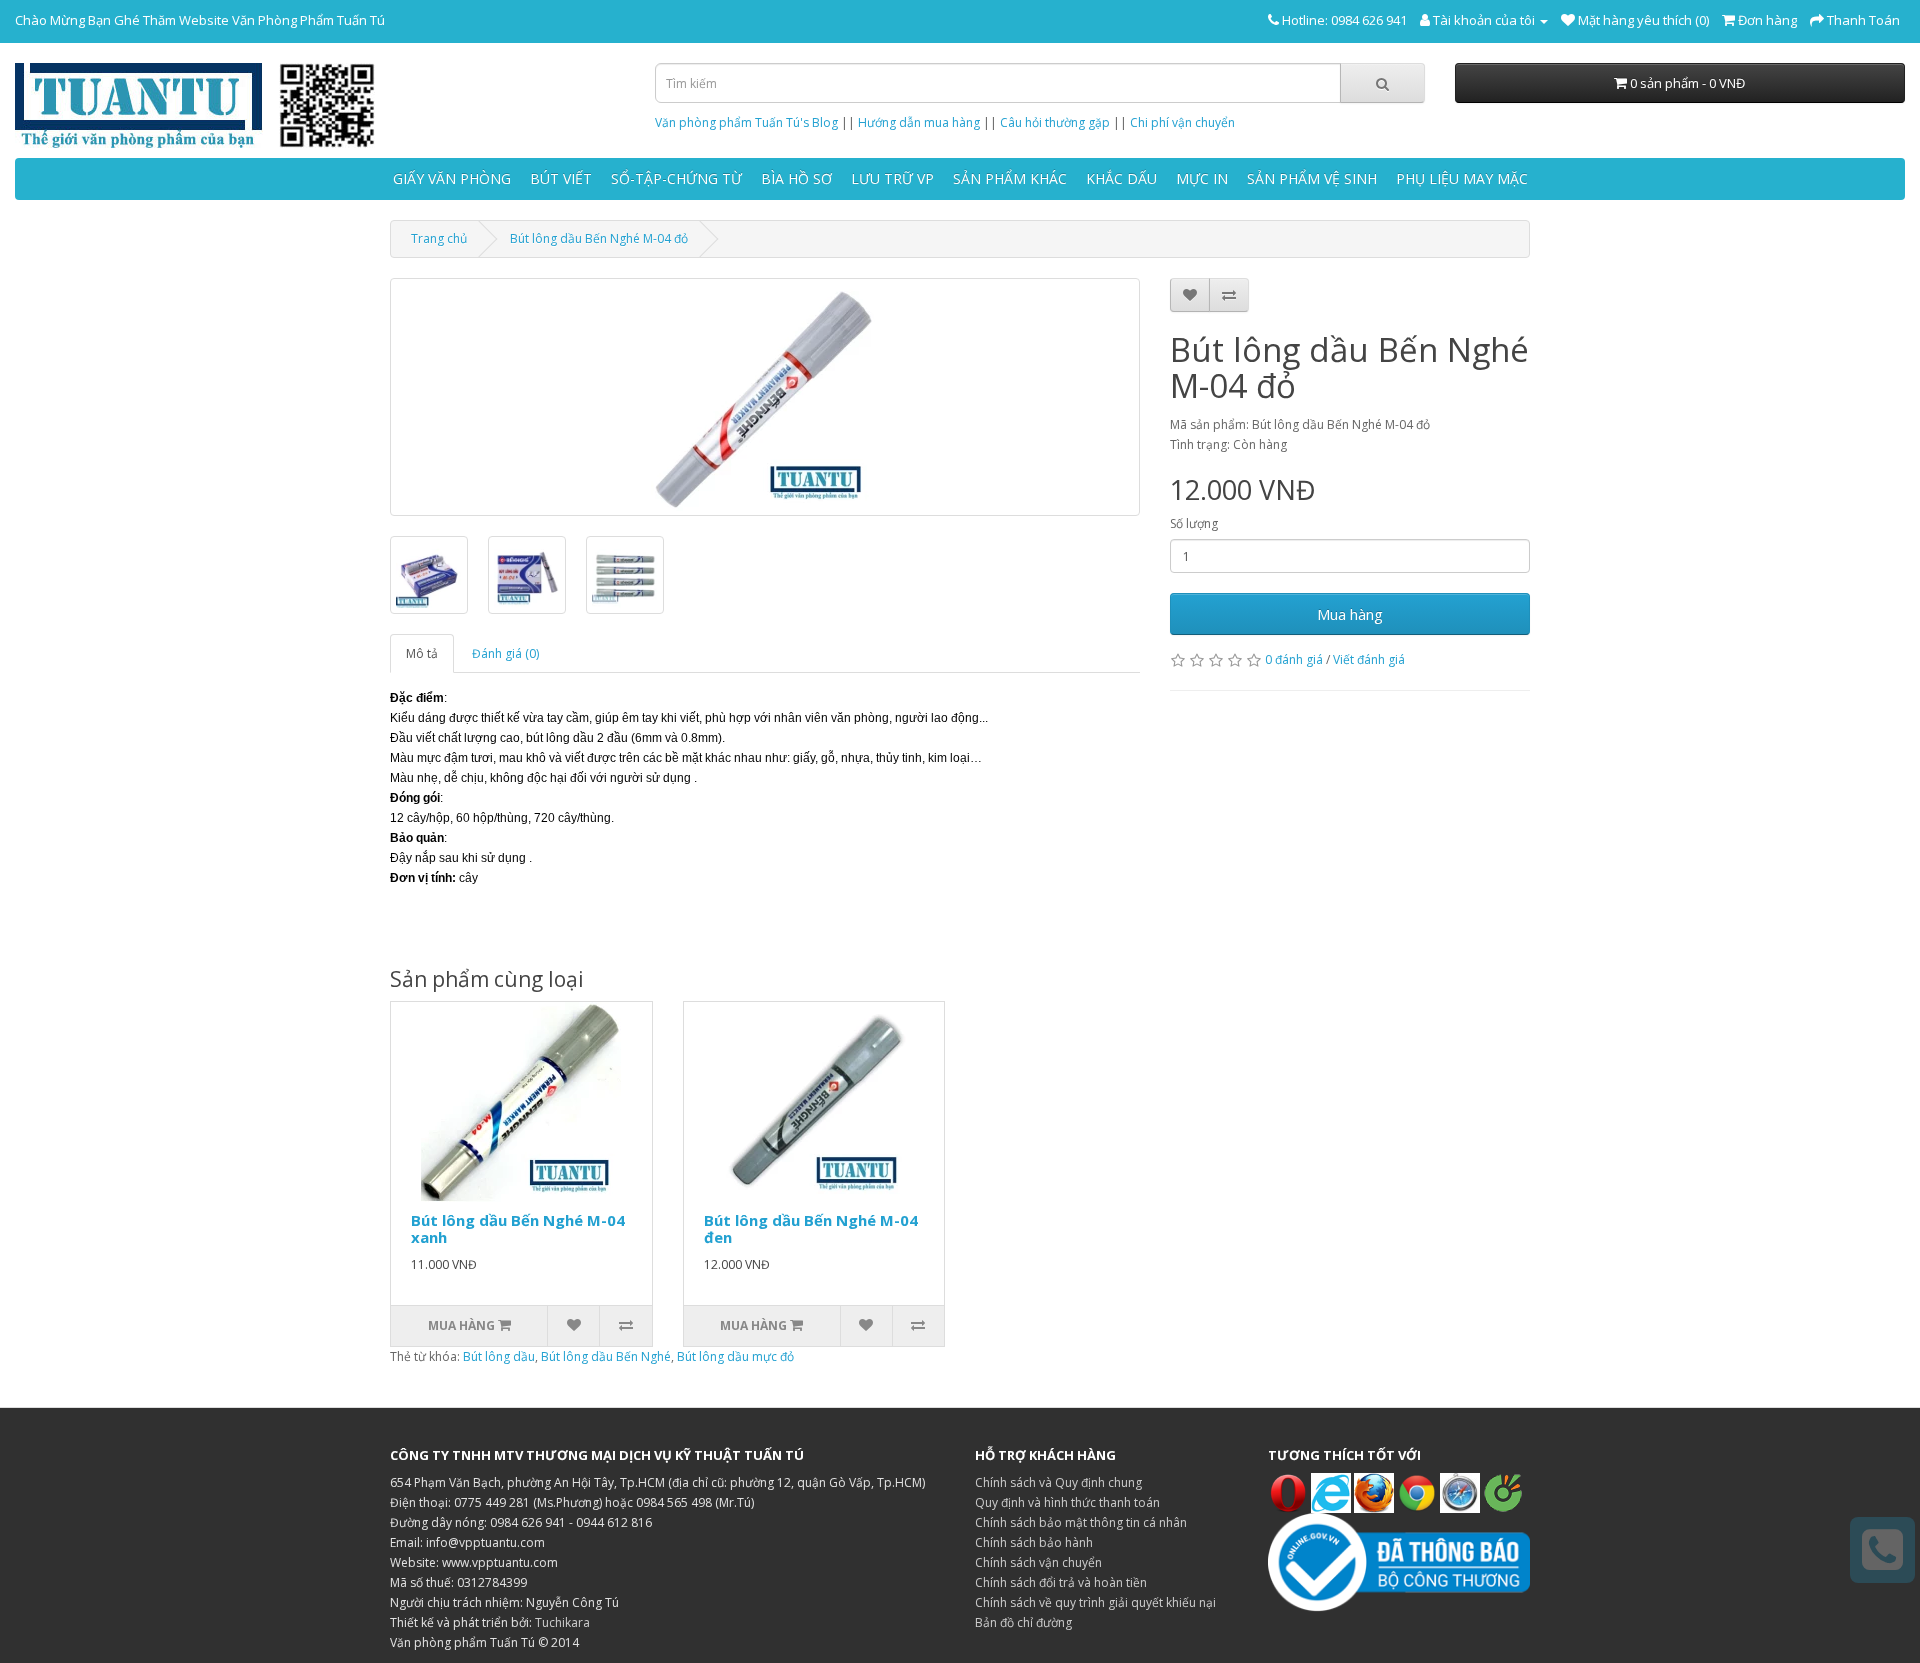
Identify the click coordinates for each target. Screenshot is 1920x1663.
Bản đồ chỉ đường (1023, 1622)
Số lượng (1194, 523)
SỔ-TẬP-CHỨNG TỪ (676, 178)
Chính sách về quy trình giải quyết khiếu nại (1095, 1602)
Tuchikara (562, 1622)
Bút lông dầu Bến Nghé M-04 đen (811, 1228)
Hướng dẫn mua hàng (919, 122)
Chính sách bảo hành (1034, 1542)
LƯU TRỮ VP (892, 178)
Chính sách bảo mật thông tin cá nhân (1081, 1522)
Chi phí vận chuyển (1182, 122)
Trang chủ (439, 238)
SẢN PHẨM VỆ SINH (1312, 178)
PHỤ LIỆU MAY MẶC (1462, 178)
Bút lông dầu (499, 1356)
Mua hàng (1350, 614)
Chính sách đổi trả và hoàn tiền (1061, 1582)
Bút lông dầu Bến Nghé (606, 1356)
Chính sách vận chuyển (1038, 1562)
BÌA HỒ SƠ (796, 178)
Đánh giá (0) (505, 653)
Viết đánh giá (1369, 659)
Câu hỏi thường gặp (1055, 122)
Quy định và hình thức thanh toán (1067, 1502)
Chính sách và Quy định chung (1058, 1482)
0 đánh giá (1294, 659)
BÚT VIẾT (561, 178)
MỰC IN (1202, 178)
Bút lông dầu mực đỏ (735, 1356)
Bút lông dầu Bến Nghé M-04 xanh (518, 1228)
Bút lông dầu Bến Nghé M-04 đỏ (599, 238)
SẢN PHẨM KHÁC (1010, 178)
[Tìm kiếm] (1382, 83)
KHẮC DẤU (1121, 178)
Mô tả (422, 653)
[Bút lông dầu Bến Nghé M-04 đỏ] (765, 397)
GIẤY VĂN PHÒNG (452, 178)
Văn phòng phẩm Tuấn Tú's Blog (746, 122)
